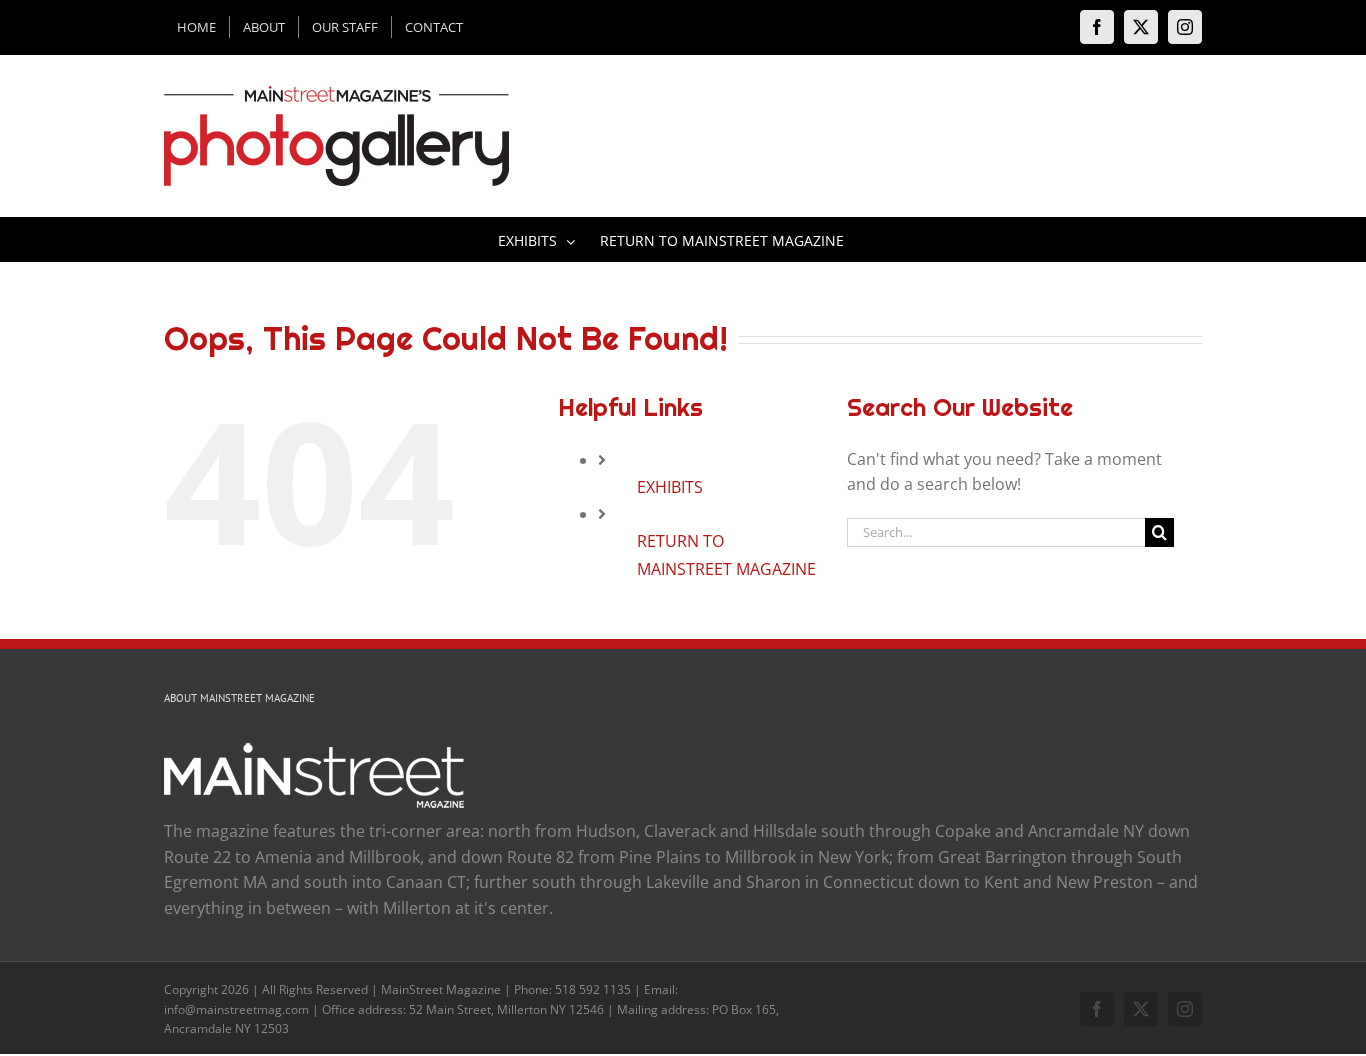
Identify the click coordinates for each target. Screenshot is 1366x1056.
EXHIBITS (670, 487)
